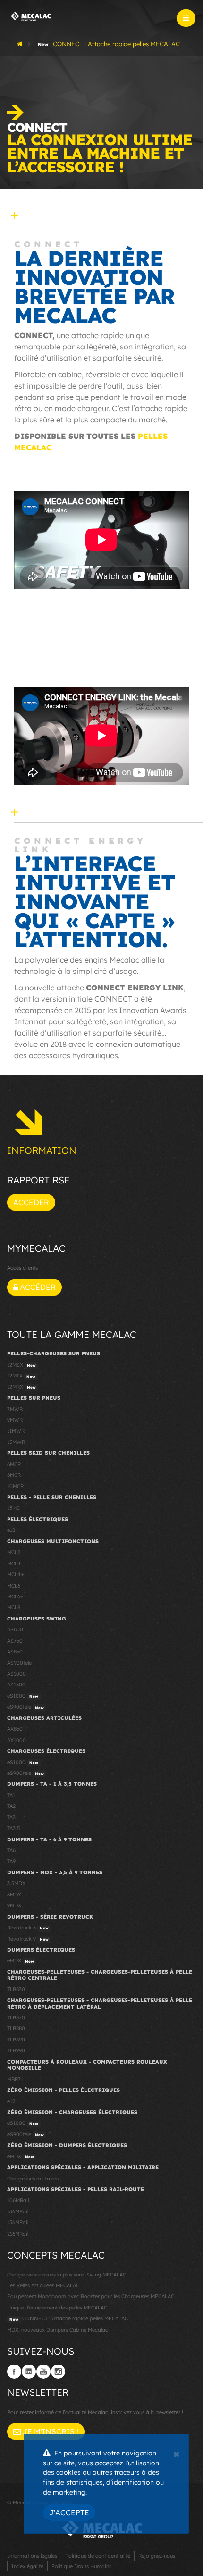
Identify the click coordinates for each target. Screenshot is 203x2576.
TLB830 (16, 1989)
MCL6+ (15, 1596)
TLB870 (16, 2017)
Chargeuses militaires (33, 2179)
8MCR (14, 1475)
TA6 (11, 1850)
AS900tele (19, 1663)
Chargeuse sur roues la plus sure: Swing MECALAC (67, 2275)
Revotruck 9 (28, 1939)
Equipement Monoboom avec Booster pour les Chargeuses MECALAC (91, 2296)
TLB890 (16, 2040)
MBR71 (15, 2079)
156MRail (18, 2222)
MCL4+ (16, 1574)
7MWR (15, 1409)
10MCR (15, 1486)
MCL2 (14, 1552)
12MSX (21, 1365)
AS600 (15, 1629)
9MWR (15, 1420)
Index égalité (27, 2566)
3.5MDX (16, 1883)
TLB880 (16, 2028)
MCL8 (14, 1607)
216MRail (18, 2234)
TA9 (11, 1861)
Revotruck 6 (28, 1928)
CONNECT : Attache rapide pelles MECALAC (69, 2318)
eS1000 (23, 1696)
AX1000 (17, 1740)
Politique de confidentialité (98, 2556)
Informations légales (32, 2556)
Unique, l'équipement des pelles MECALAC (57, 2308)
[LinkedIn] (29, 2372)
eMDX (21, 1960)
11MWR (16, 1431)
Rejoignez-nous (157, 2556)
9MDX (14, 1905)
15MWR (16, 1442)
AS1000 (17, 1674)
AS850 (15, 1652)
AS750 (15, 1641)
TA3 (11, 1817)
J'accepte (69, 2512)
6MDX (14, 1895)
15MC (13, 1508)
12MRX (21, 1387)
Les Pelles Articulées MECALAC (43, 2285)
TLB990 (16, 2050)
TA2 (11, 1806)
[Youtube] (43, 2372)
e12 (11, 1530)
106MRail (18, 2200)
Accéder (31, 1202)
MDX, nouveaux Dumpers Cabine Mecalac (58, 2330)
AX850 (15, 1729)
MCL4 (14, 1563)
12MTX (21, 1376)
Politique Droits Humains (81, 2566)
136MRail (18, 2211)
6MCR (14, 1464)
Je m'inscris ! (50, 2431)
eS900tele (25, 1707)
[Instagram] (58, 2372)
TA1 (11, 1795)
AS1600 (16, 1685)
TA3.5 (13, 1828)
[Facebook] (14, 2372)
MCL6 (14, 1586)
